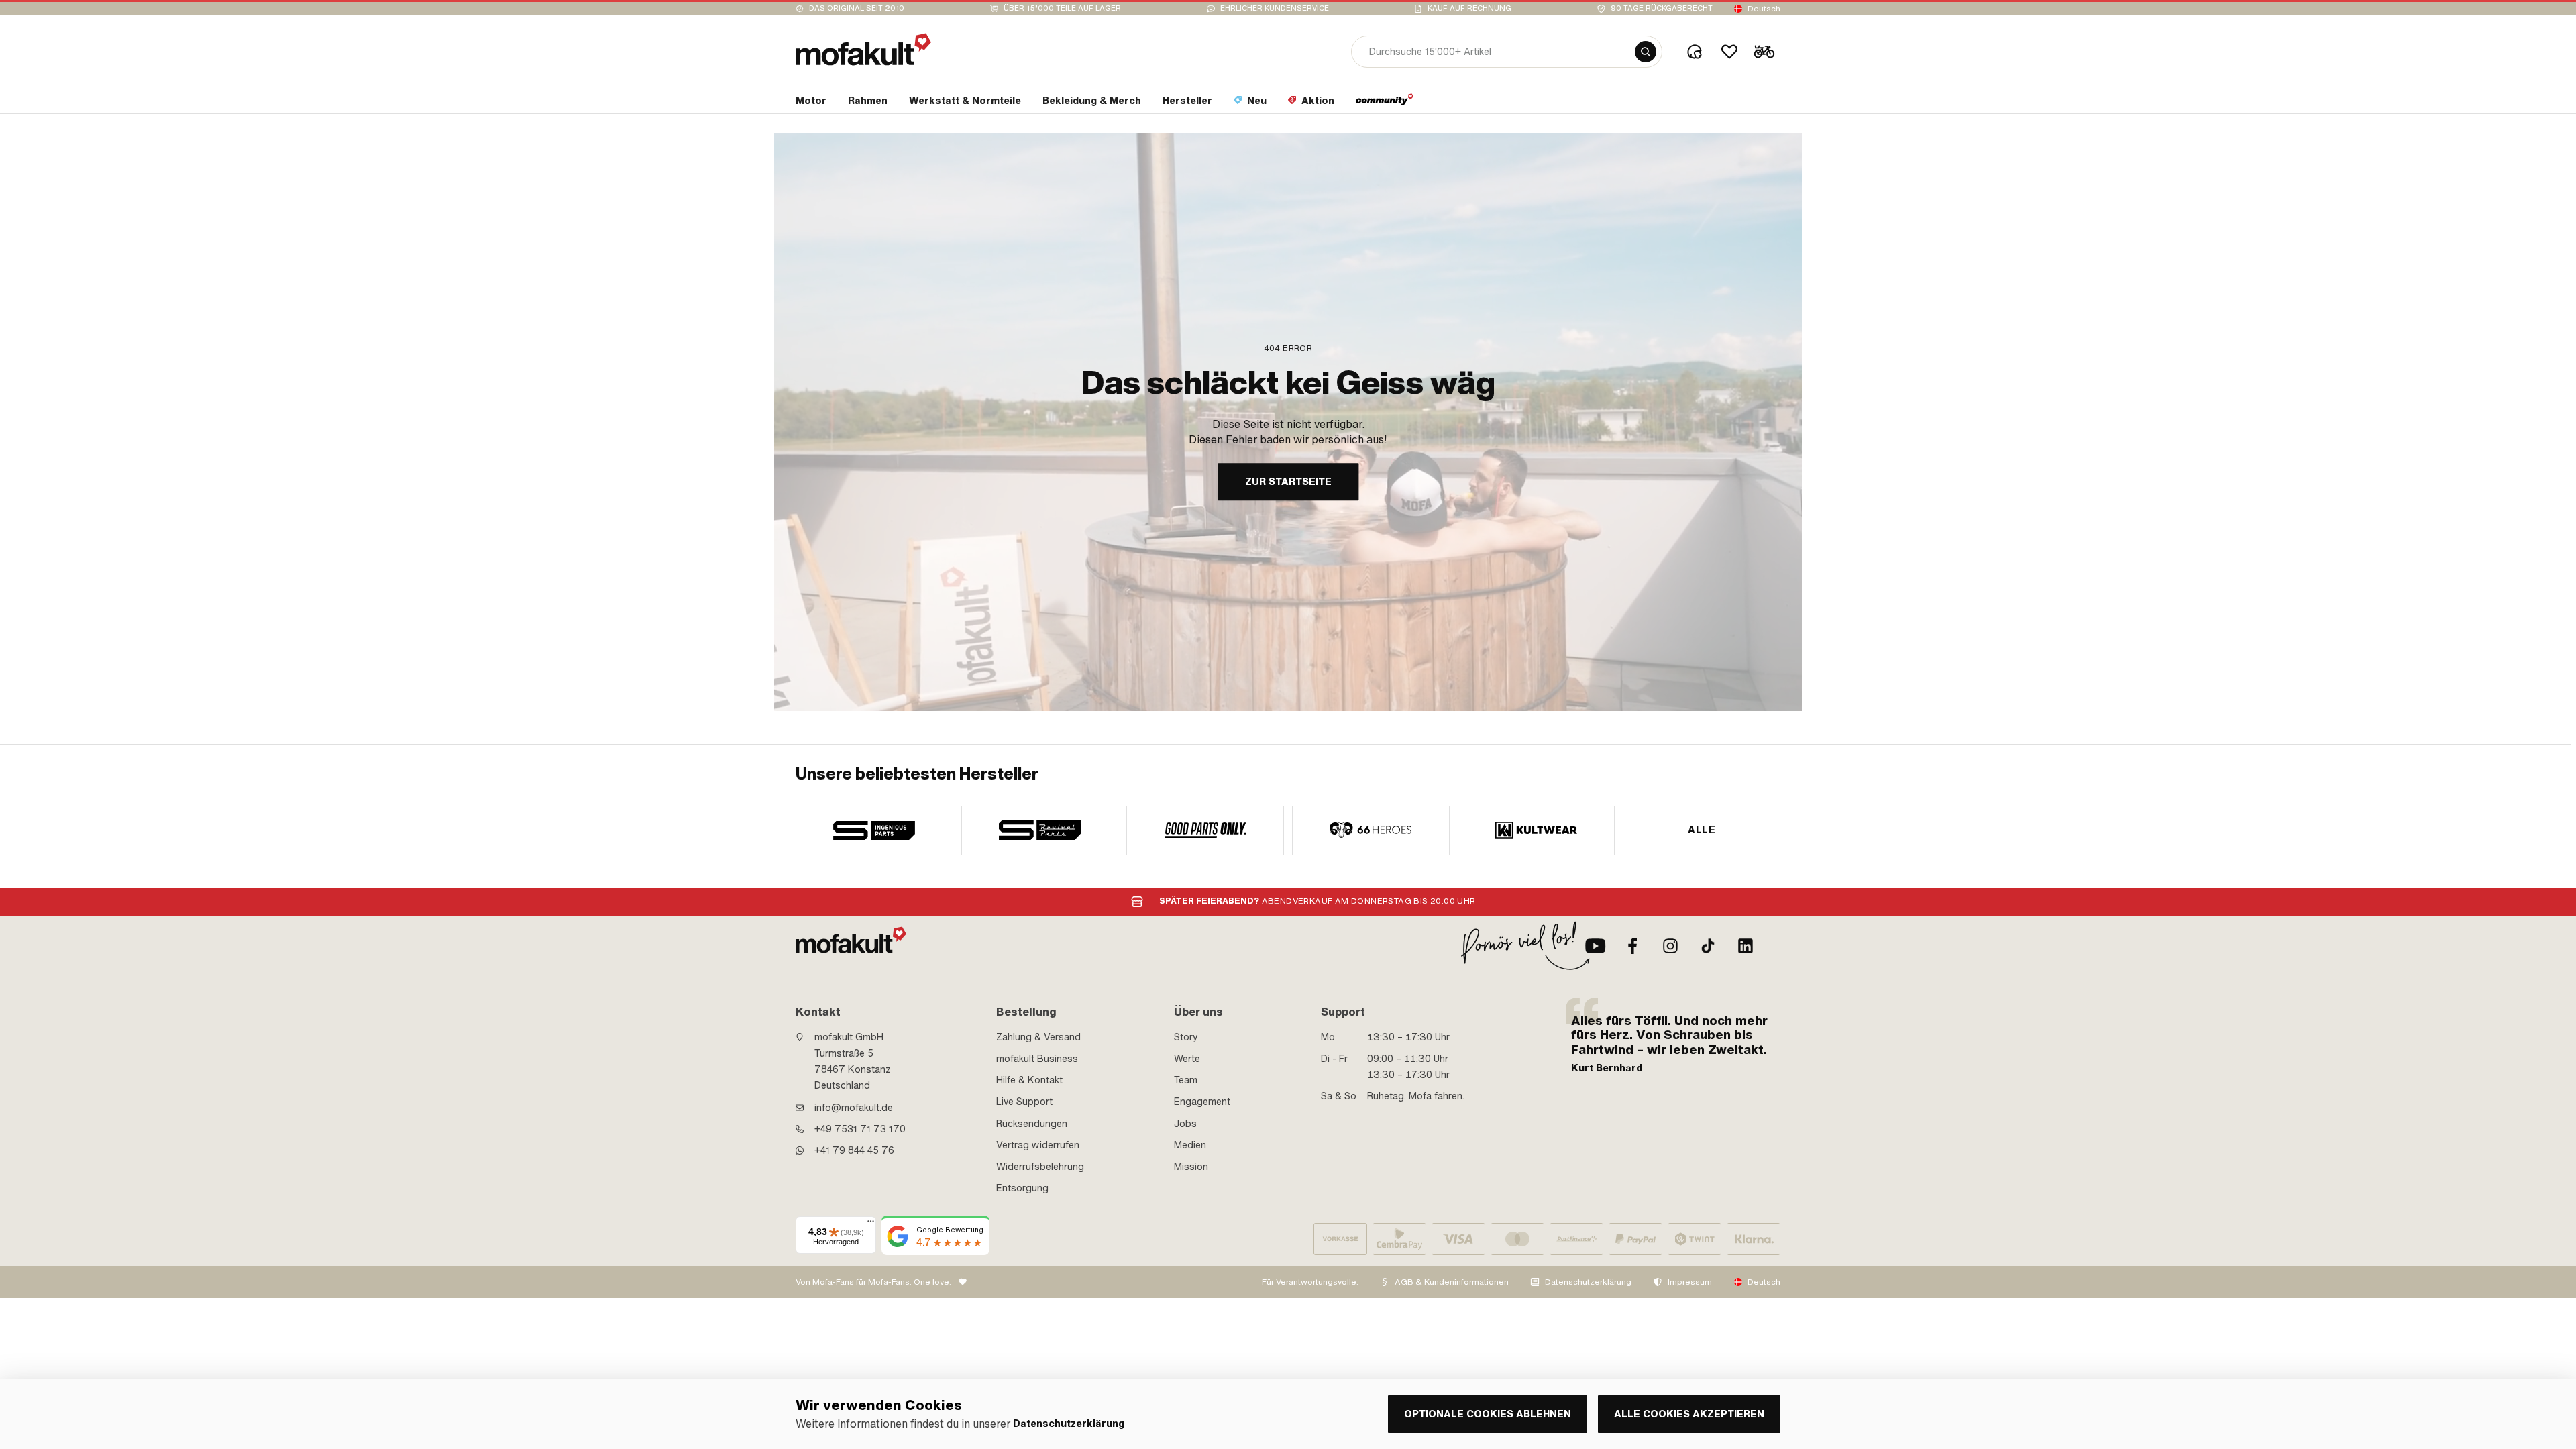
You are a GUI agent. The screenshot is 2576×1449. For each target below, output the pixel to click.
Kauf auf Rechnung (1469, 8)
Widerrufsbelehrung (1040, 1167)
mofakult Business (1037, 1059)
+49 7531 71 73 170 (860, 1129)
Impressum (1690, 1282)
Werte (1187, 1059)
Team (1186, 1080)
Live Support (1024, 1102)
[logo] (863, 49)
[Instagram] (1670, 946)
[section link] (1385, 103)
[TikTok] (1708, 946)
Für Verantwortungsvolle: (1310, 1282)
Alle (1702, 830)
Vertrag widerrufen (1038, 1145)
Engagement (1202, 1102)
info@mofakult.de (854, 1108)
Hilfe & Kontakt (1029, 1080)
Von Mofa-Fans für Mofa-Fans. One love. (873, 1282)
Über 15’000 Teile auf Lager (1062, 8)
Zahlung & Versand (1038, 1037)
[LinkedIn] (1746, 946)
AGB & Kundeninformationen (1452, 1282)
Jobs (1185, 1124)
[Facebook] (1633, 946)
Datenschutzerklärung (1588, 1282)
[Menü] (871, 1224)
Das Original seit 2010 (857, 8)
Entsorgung (1022, 1188)
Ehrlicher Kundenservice (1275, 8)
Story (1186, 1037)
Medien (1190, 1145)
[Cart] (1764, 52)
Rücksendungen (1032, 1124)
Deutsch (1764, 9)
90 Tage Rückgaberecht (1662, 8)
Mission (1191, 1167)
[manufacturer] (874, 830)
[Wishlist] (1729, 52)
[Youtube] (1595, 946)
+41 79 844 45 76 (854, 1150)
